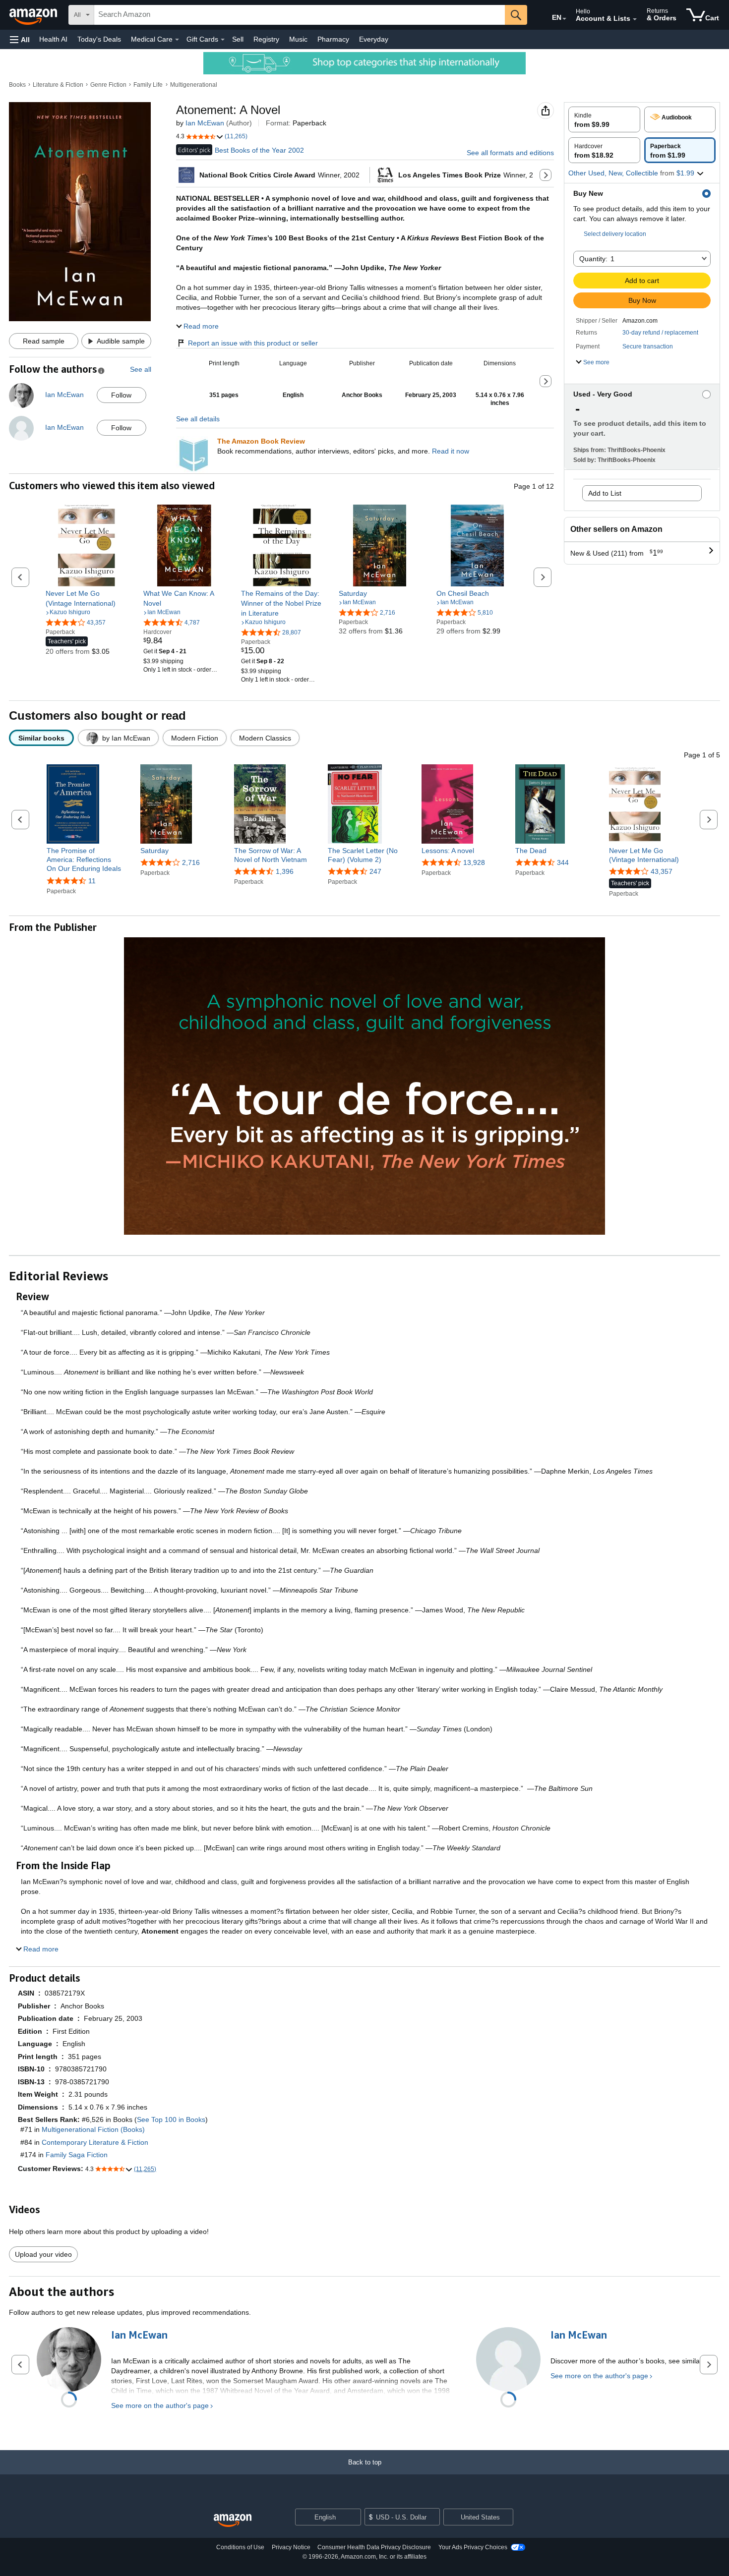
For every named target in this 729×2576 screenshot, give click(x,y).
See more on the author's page (160, 2405)
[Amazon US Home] (233, 2521)
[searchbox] (300, 15)
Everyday (374, 39)
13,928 (474, 862)
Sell (238, 39)
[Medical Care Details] (177, 40)
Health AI (53, 39)
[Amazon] (34, 15)
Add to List (605, 493)
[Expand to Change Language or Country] (564, 19)
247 (375, 871)
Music (298, 39)
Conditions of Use (240, 2547)
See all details (198, 419)
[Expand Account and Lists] (635, 19)
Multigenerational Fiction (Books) (93, 2129)
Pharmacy (333, 39)
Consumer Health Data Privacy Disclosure (374, 2547)
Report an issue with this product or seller (253, 343)
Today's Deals (99, 39)
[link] (87, 598)
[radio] (604, 119)
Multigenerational (194, 85)
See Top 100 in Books (171, 2119)
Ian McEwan (205, 123)
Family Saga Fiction (77, 2155)
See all (141, 369)
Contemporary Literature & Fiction (95, 2142)
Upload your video (43, 2254)
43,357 (662, 871)
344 (563, 862)
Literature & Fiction (58, 85)
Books (17, 85)
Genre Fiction (108, 85)
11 (92, 881)
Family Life (148, 85)
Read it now (451, 451)
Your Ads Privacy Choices (473, 2547)
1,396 (285, 871)
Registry (266, 39)
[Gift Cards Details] (223, 40)
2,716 (191, 862)
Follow (121, 395)
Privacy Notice (291, 2547)
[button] (20, 39)
